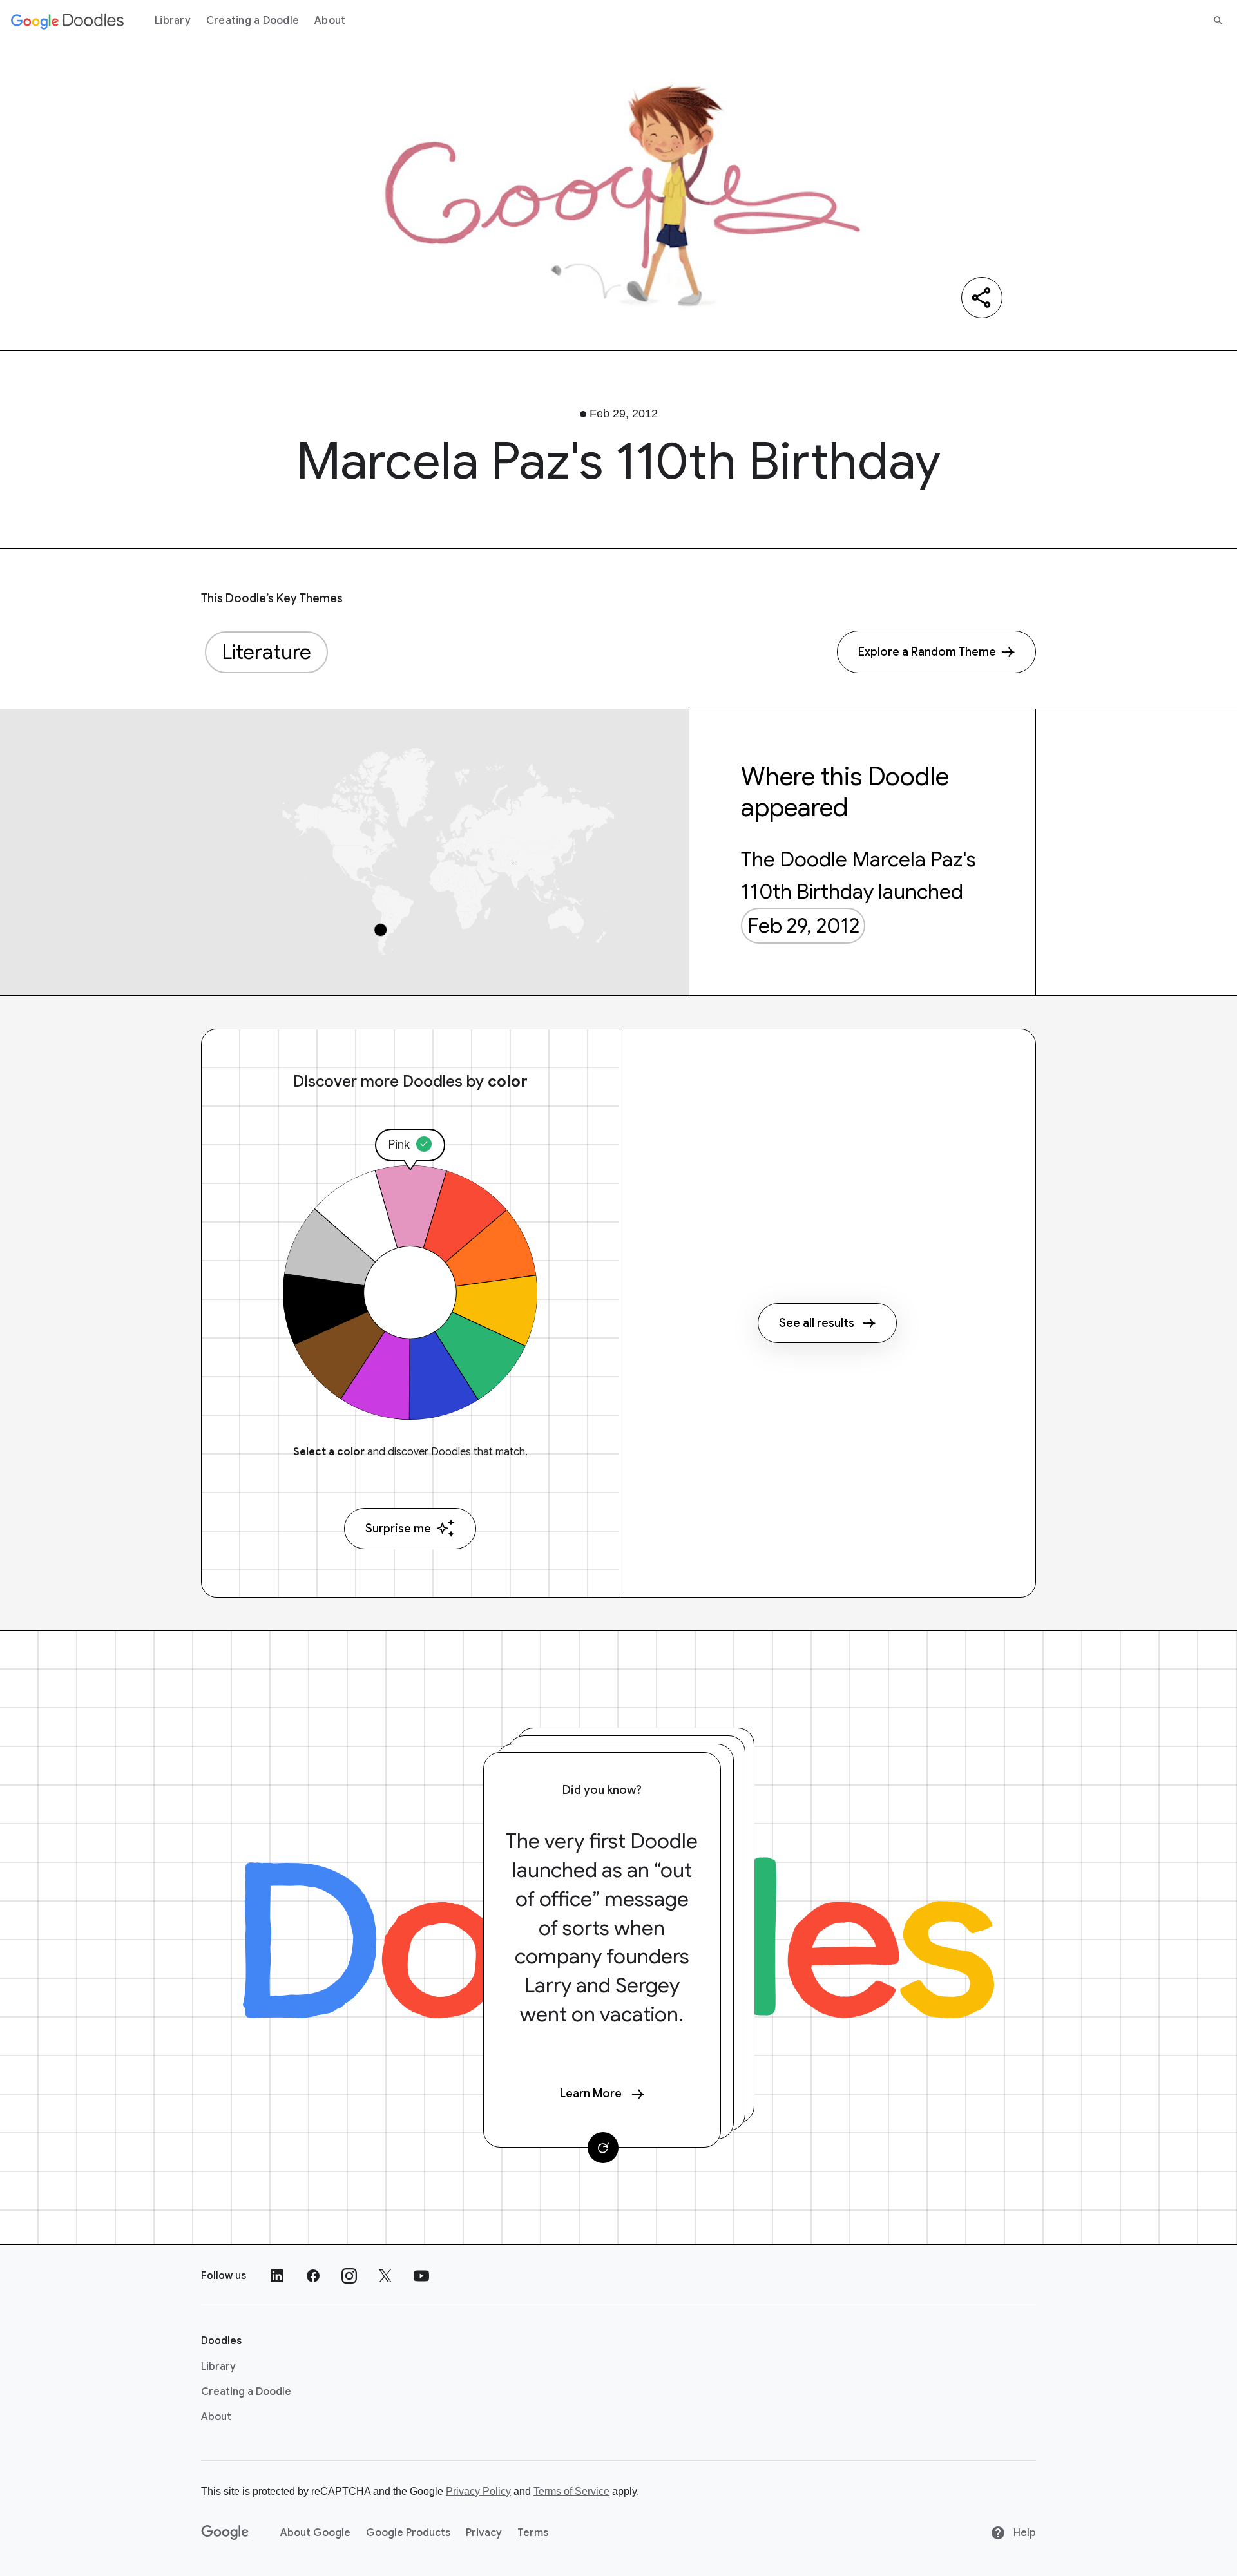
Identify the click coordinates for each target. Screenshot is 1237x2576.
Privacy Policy (478, 2491)
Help (1023, 2533)
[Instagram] (349, 2276)
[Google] (225, 2533)
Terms (533, 2533)
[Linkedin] (277, 2276)
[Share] (982, 298)
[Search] (1218, 21)
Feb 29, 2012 (803, 926)
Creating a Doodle (253, 21)
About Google (315, 2533)
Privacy (484, 2533)
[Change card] (603, 2148)
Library (173, 21)
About (330, 21)
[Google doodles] (68, 21)
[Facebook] (313, 2276)
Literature (266, 652)
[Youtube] (421, 2276)
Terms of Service (571, 2491)
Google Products (408, 2533)
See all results (817, 1323)
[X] (385, 2276)
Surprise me (398, 1529)
